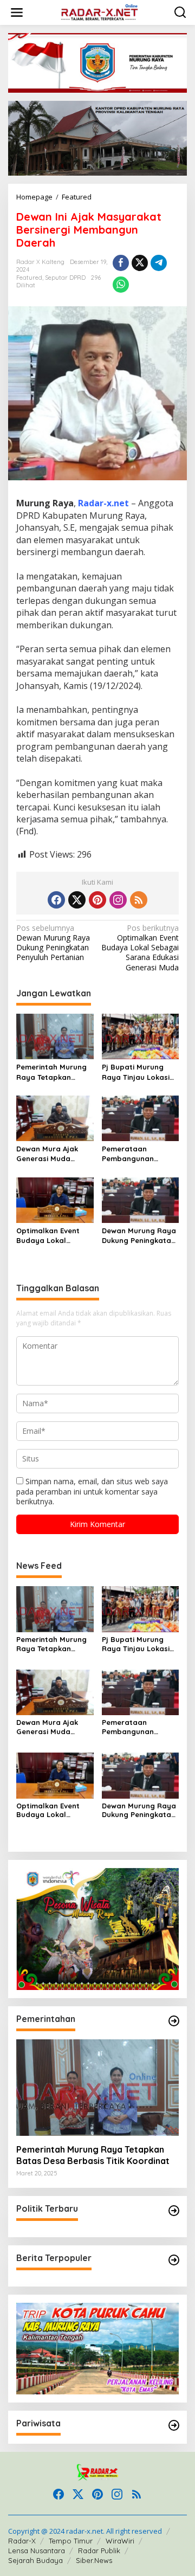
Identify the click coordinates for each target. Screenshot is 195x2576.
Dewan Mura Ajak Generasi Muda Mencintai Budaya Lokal (49, 1154)
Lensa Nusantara (37, 2551)
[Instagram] (118, 900)
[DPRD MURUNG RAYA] (100, 12)
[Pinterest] (97, 900)
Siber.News (94, 2560)
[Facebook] (56, 900)
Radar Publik (99, 2551)
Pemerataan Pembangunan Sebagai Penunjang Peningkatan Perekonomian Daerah (137, 1154)
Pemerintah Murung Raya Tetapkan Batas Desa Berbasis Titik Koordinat (54, 1072)
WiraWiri (120, 2541)
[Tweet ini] (140, 263)
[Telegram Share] (159, 263)
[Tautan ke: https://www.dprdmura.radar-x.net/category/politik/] (174, 2211)
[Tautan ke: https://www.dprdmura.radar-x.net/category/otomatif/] (174, 2021)
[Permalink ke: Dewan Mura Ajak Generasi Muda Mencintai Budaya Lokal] (55, 1117)
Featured (29, 278)
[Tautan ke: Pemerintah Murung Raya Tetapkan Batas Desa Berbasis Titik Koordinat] (97, 2088)
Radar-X (22, 2541)
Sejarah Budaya (35, 2560)
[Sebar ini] (121, 263)
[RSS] (139, 900)
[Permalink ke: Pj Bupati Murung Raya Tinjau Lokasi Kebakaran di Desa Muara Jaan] (141, 1036)
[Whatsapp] (121, 285)
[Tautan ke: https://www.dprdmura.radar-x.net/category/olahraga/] (174, 2425)
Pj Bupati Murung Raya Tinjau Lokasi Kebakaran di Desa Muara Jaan (136, 1072)
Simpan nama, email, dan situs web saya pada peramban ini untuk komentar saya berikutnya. (92, 1491)
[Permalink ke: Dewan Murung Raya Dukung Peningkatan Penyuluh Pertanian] (141, 1199)
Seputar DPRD (65, 278)
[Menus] (17, 12)
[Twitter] (77, 900)
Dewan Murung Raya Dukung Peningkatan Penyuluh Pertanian (53, 943)
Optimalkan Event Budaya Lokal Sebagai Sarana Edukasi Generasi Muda (140, 948)
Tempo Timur (71, 2541)
